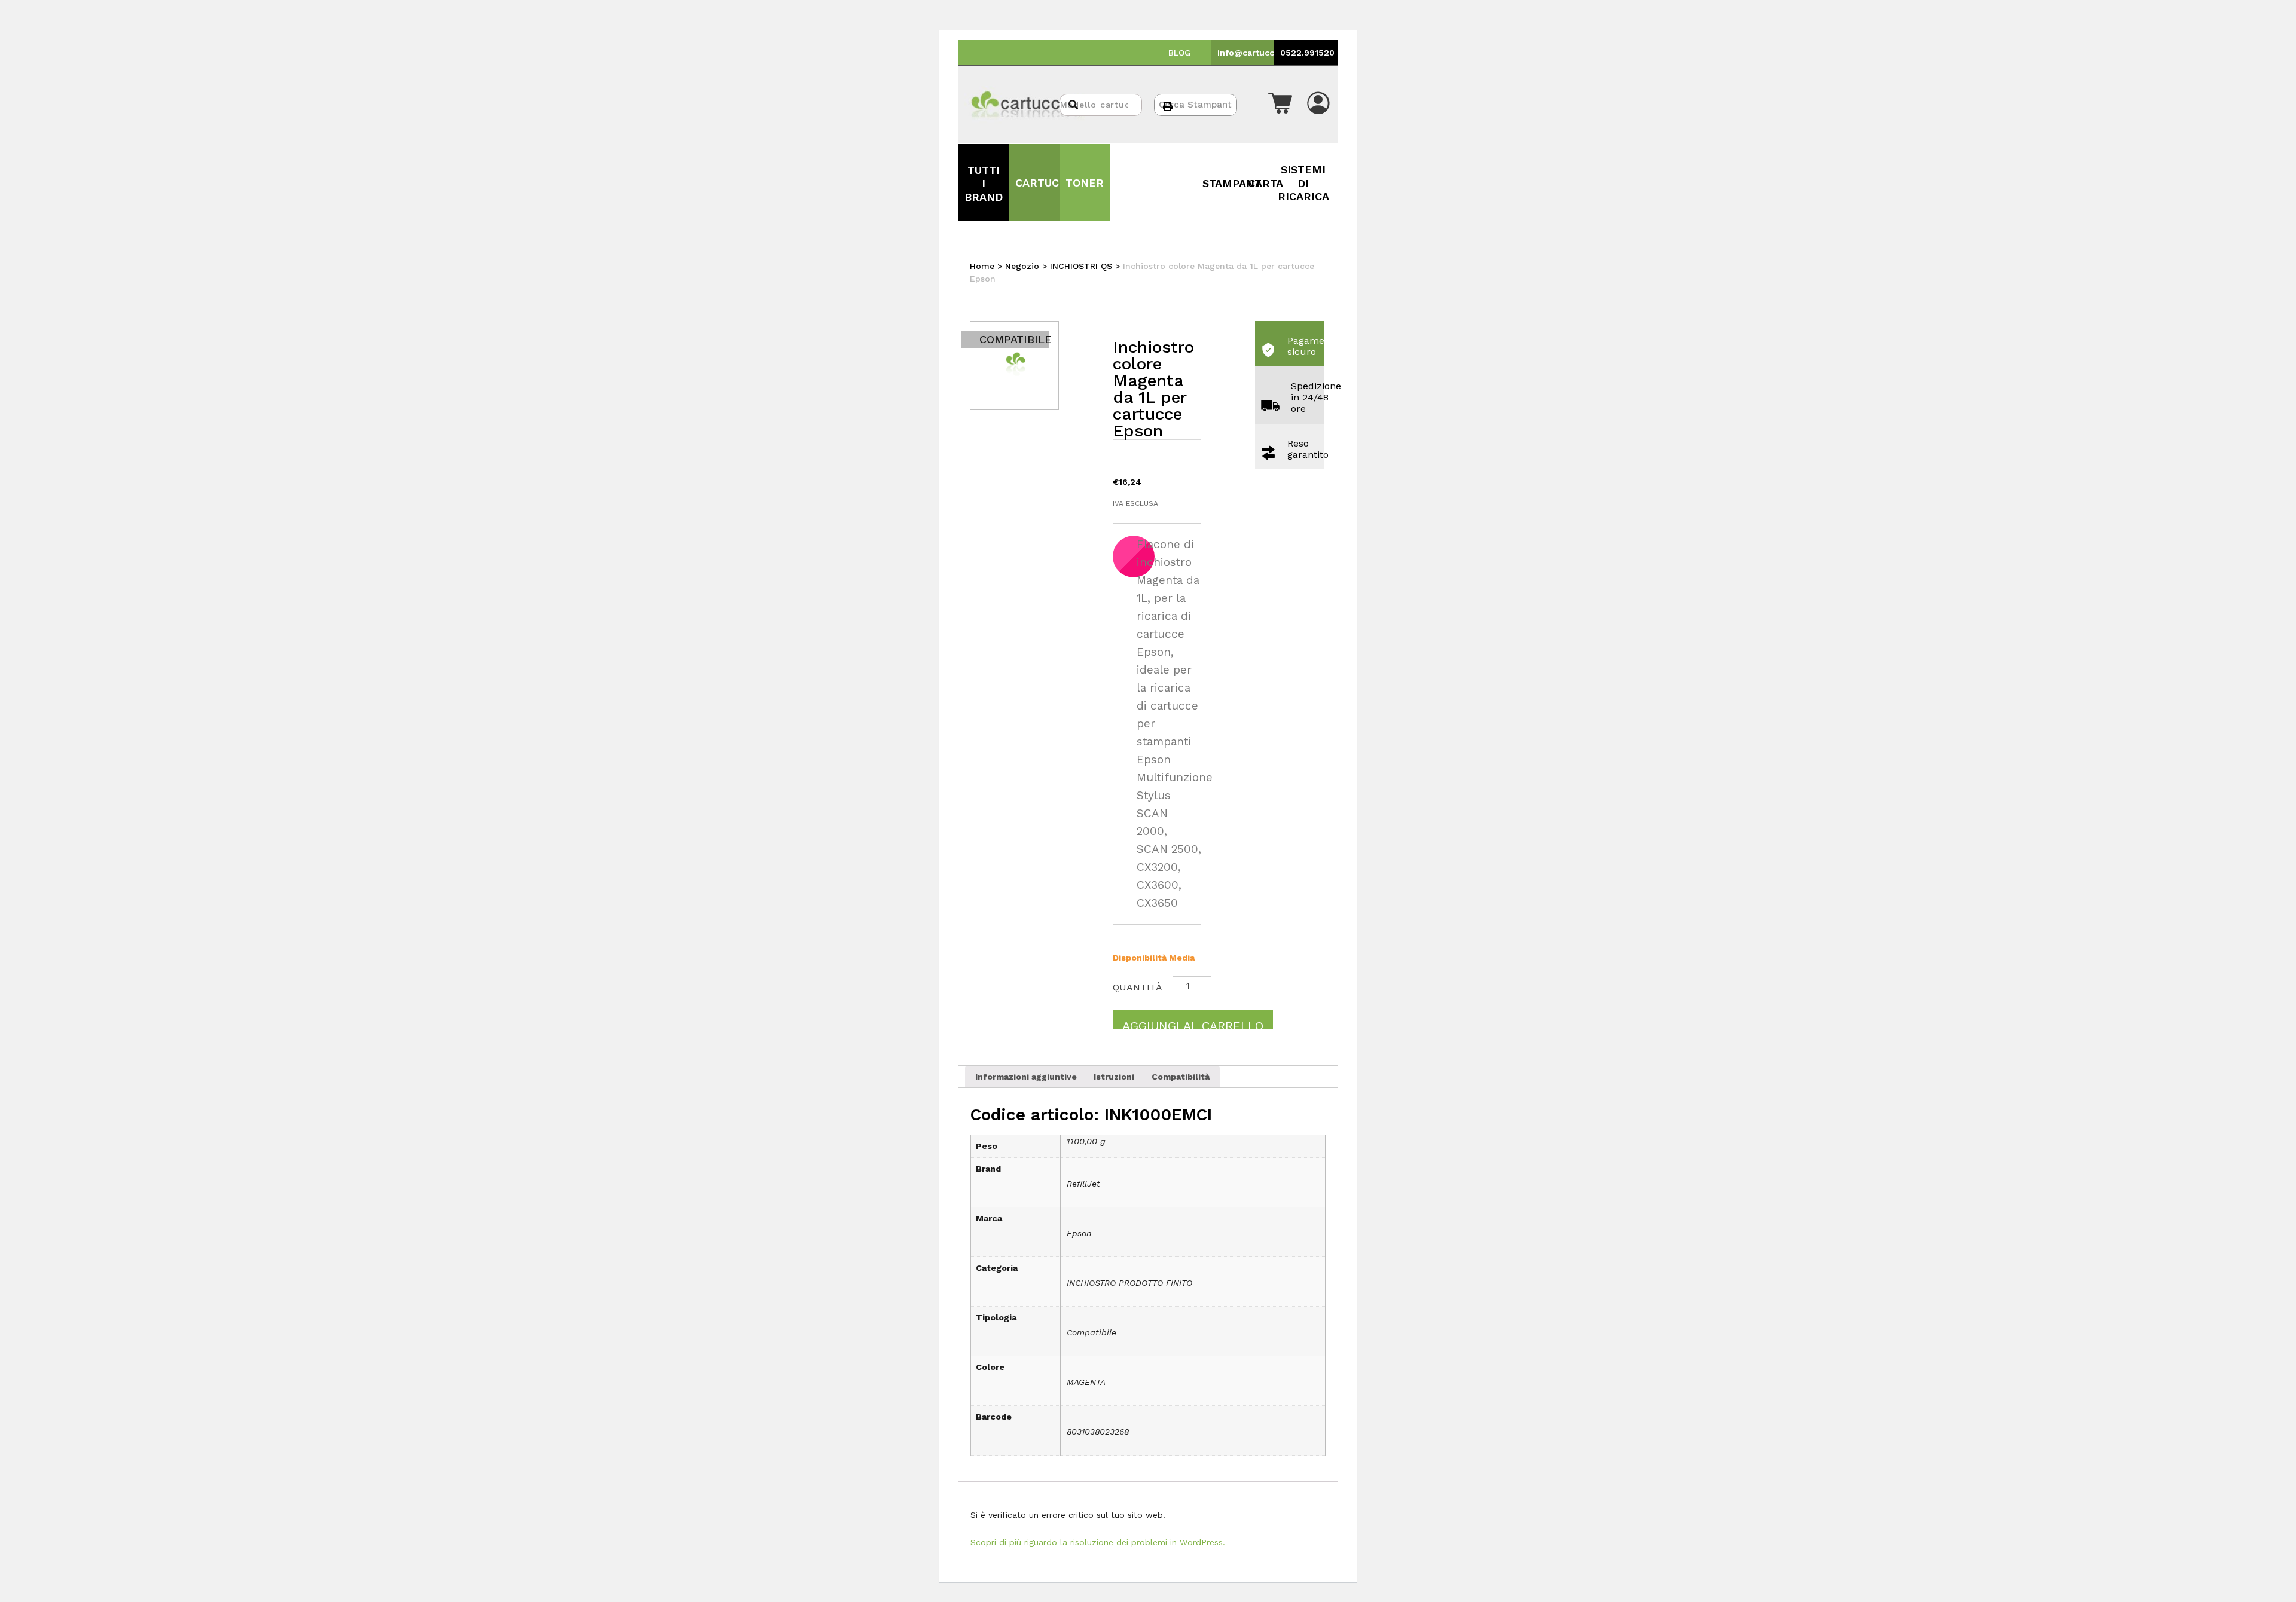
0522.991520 (1307, 53)
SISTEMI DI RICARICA (1303, 183)
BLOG (1180, 53)
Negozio (1022, 266)
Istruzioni (1114, 1077)
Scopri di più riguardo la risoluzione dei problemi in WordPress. (1098, 1542)
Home (982, 266)
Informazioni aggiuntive (1026, 1077)
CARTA (1265, 183)
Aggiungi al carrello (1193, 1024)
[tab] (1026, 1077)
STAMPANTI (1234, 183)
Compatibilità (1181, 1077)
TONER (1085, 183)
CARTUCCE (1044, 183)
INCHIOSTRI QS (1081, 266)
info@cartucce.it (1253, 53)
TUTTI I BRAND (984, 184)
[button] (1280, 105)
